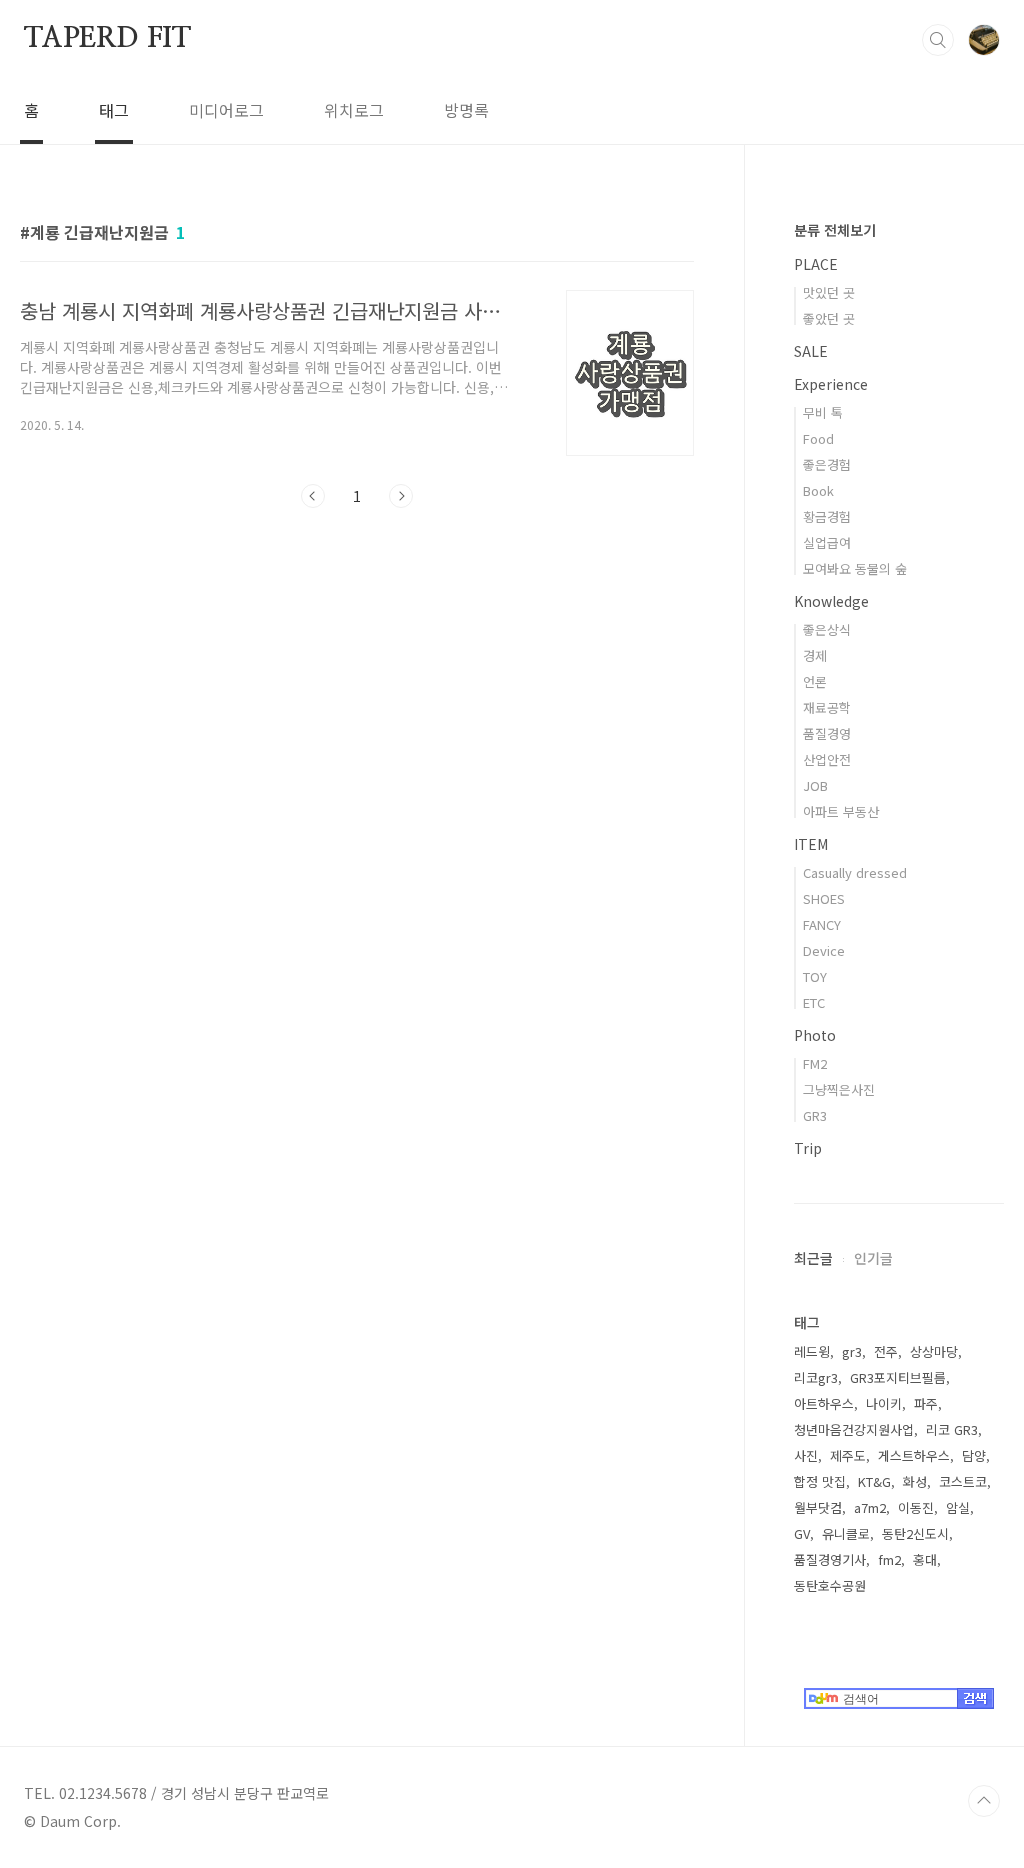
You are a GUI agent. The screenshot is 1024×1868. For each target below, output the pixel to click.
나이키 (884, 1403)
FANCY (822, 924)
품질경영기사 (830, 1559)
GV (802, 1533)
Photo (815, 1035)
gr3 (852, 1351)
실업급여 (827, 542)
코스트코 (963, 1481)
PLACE (816, 264)
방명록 (466, 110)
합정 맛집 (820, 1481)
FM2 (815, 1063)
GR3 (815, 1115)
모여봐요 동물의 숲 (855, 568)
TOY (815, 976)
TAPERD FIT (107, 39)
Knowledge (831, 601)
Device (824, 950)
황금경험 (827, 516)
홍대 (925, 1559)
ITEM (811, 844)
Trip (808, 1148)
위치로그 (354, 110)
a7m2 (870, 1507)
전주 (886, 1351)
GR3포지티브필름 (898, 1377)
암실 (958, 1507)
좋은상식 (827, 629)
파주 (926, 1403)
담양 (974, 1455)
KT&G (874, 1481)
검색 (938, 40)
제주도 (848, 1455)
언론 (815, 681)
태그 (114, 110)
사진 (806, 1455)
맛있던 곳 (829, 292)
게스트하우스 (914, 1455)
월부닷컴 (818, 1507)
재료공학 (827, 707)
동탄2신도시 (915, 1533)
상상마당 (934, 1351)
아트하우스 (824, 1403)
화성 (915, 1481)
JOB (815, 785)
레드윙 (812, 1351)
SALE (811, 351)
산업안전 (827, 759)
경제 (815, 655)
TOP (984, 1801)
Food (818, 438)
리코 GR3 (952, 1429)
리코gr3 (816, 1377)
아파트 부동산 (841, 811)
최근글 (813, 1258)
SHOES (824, 898)
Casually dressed (855, 872)
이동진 (916, 1507)
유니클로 (846, 1533)
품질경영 (827, 733)
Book (818, 490)
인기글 (873, 1258)
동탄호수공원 (830, 1585)
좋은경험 (827, 464)
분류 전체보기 (835, 230)
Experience (831, 384)
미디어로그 (226, 110)
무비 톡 (823, 412)
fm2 (889, 1559)
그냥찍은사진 (839, 1089)
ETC (814, 1002)
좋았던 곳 (829, 318)
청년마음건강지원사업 (854, 1429)
